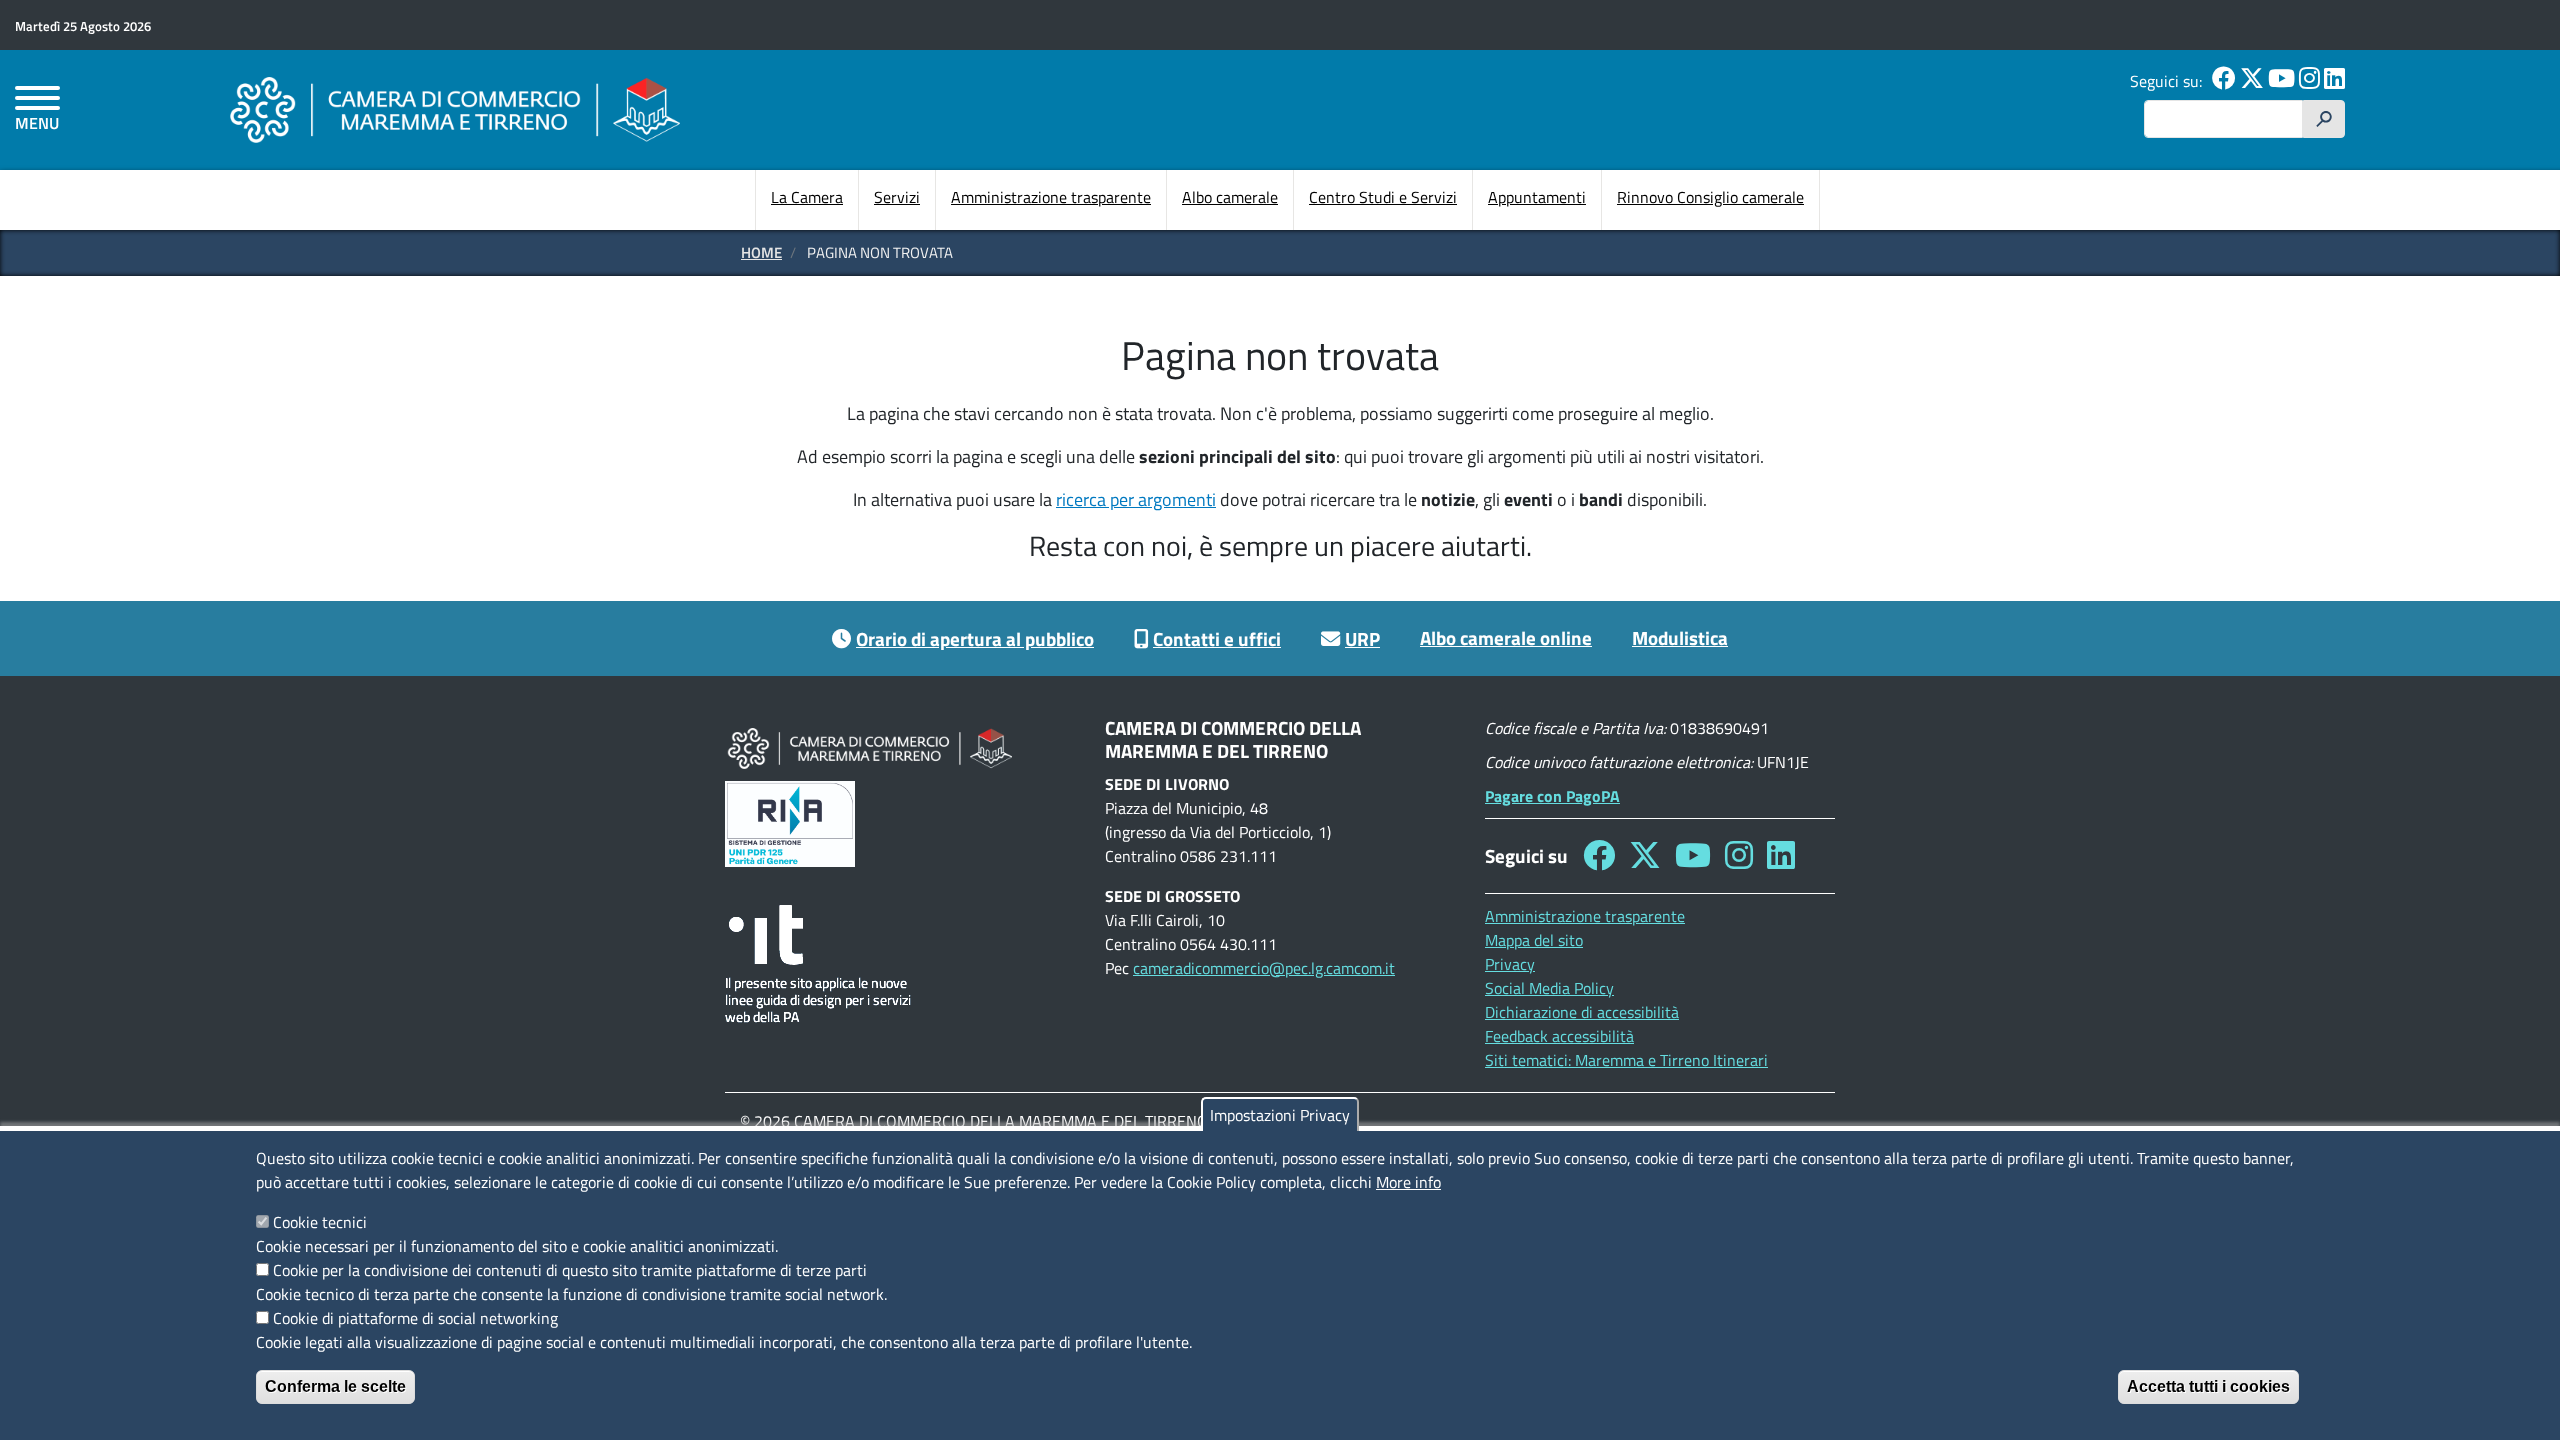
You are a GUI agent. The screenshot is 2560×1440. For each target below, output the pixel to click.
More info (1408, 1182)
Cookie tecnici (320, 1222)
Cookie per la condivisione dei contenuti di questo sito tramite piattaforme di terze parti (570, 1270)
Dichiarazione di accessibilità (1582, 1012)
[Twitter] (2252, 81)
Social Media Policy (1549, 988)
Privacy (1510, 964)
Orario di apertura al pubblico (975, 638)
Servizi (897, 197)
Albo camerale (1230, 197)
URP (1362, 638)
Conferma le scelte (335, 1386)
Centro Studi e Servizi (1383, 197)
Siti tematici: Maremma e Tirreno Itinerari (1626, 1060)
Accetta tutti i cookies (2208, 1386)
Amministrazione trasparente (1051, 197)
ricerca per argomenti (1136, 499)
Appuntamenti (1537, 197)
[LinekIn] (2334, 81)
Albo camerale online (1506, 637)
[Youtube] (2281, 81)
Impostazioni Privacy (1280, 1115)
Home (761, 252)
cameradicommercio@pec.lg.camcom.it (1264, 968)
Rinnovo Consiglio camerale (1710, 197)
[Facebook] (2224, 81)
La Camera (807, 197)
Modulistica (1680, 637)
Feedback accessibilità (1559, 1036)
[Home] (455, 109)
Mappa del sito (1534, 940)
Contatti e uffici (1217, 638)
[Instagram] (2309, 81)
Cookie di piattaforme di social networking (415, 1318)
